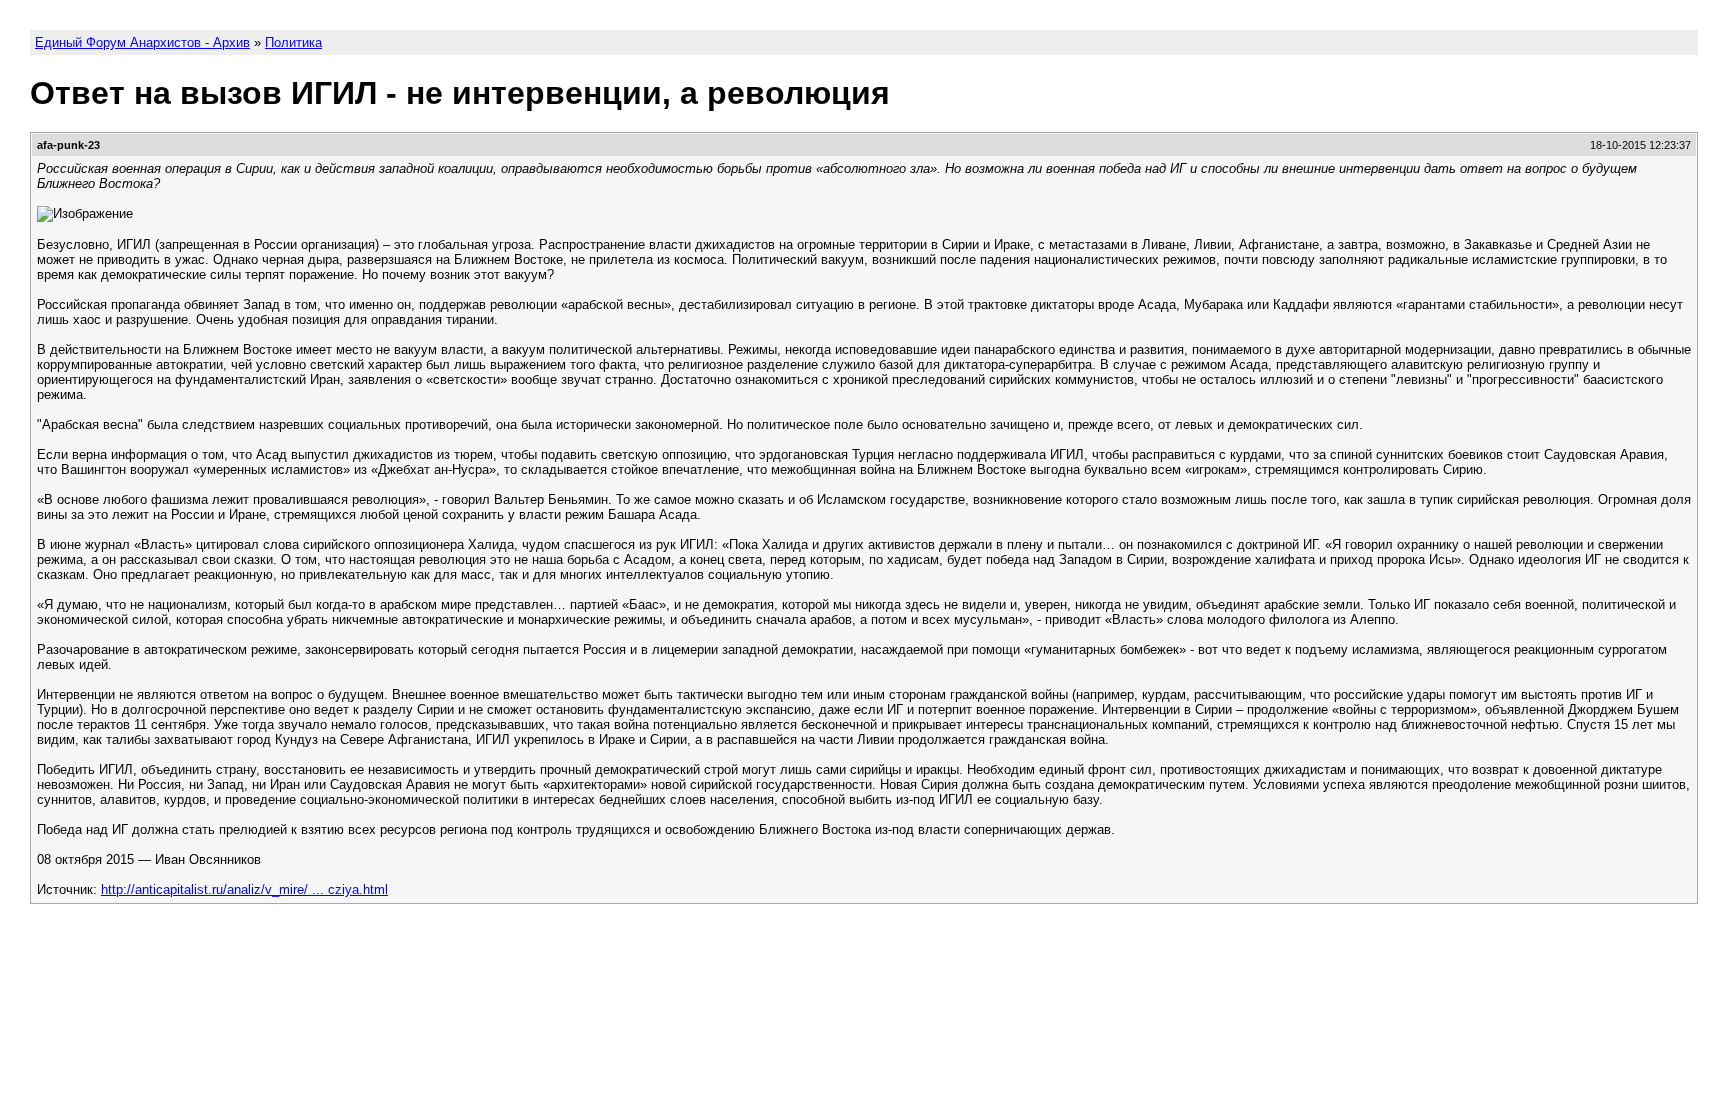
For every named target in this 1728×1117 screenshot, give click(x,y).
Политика (293, 42)
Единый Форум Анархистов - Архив (142, 42)
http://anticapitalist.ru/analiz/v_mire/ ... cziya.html (244, 889)
